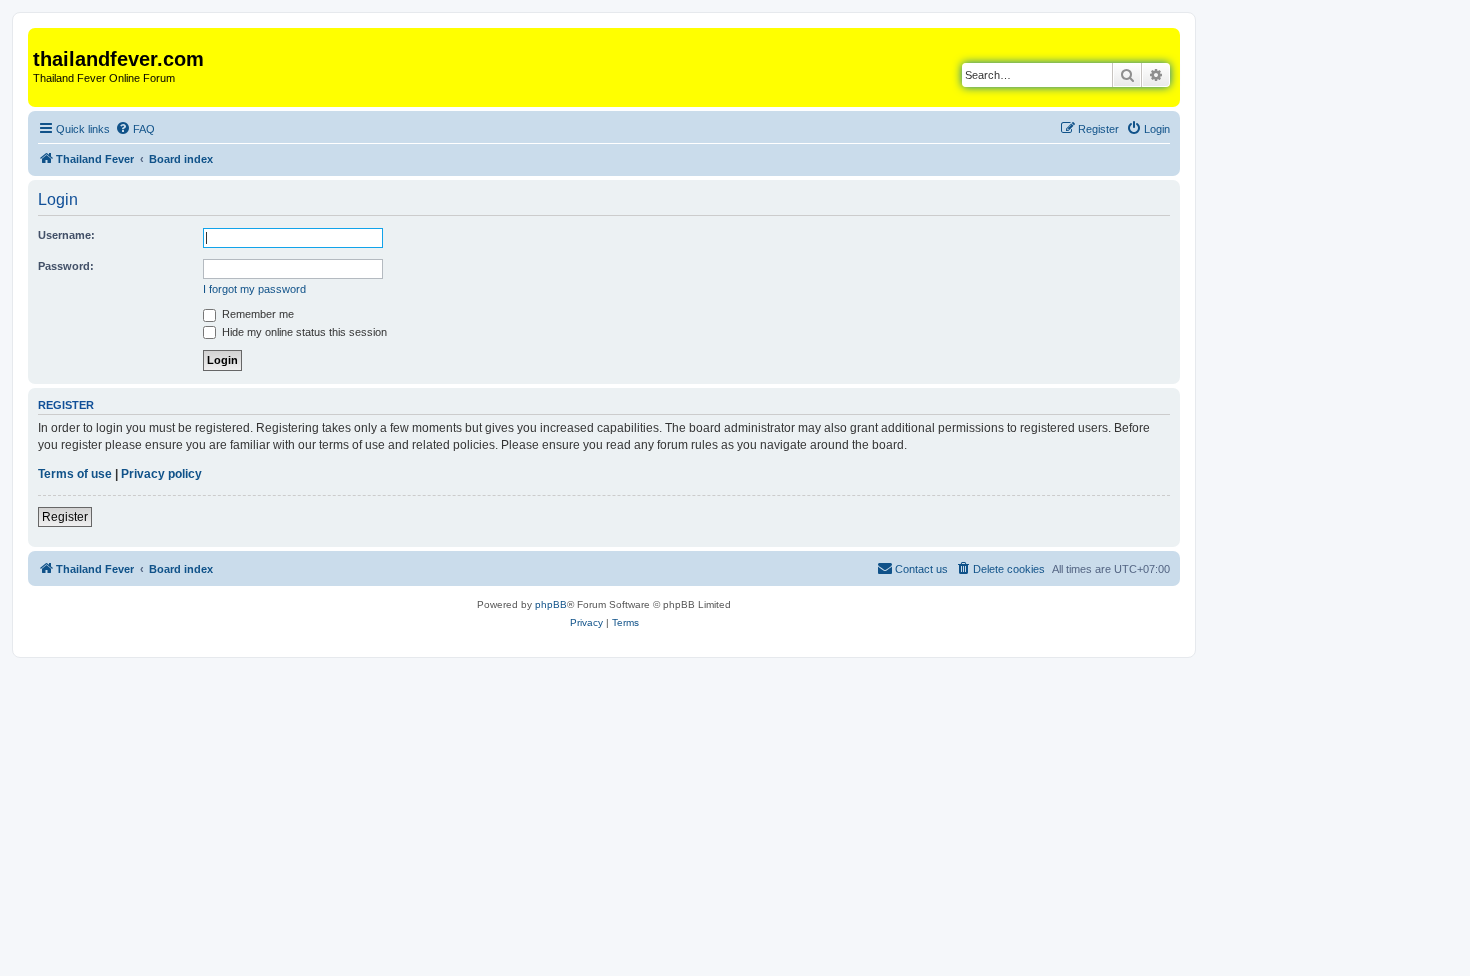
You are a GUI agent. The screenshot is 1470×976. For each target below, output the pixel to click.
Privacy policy (161, 474)
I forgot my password (254, 289)
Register (65, 517)
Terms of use (75, 474)
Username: (66, 235)
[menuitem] (135, 129)
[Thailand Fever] (44, 38)
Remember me (256, 314)
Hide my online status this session (303, 332)
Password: (66, 266)
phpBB (551, 604)
